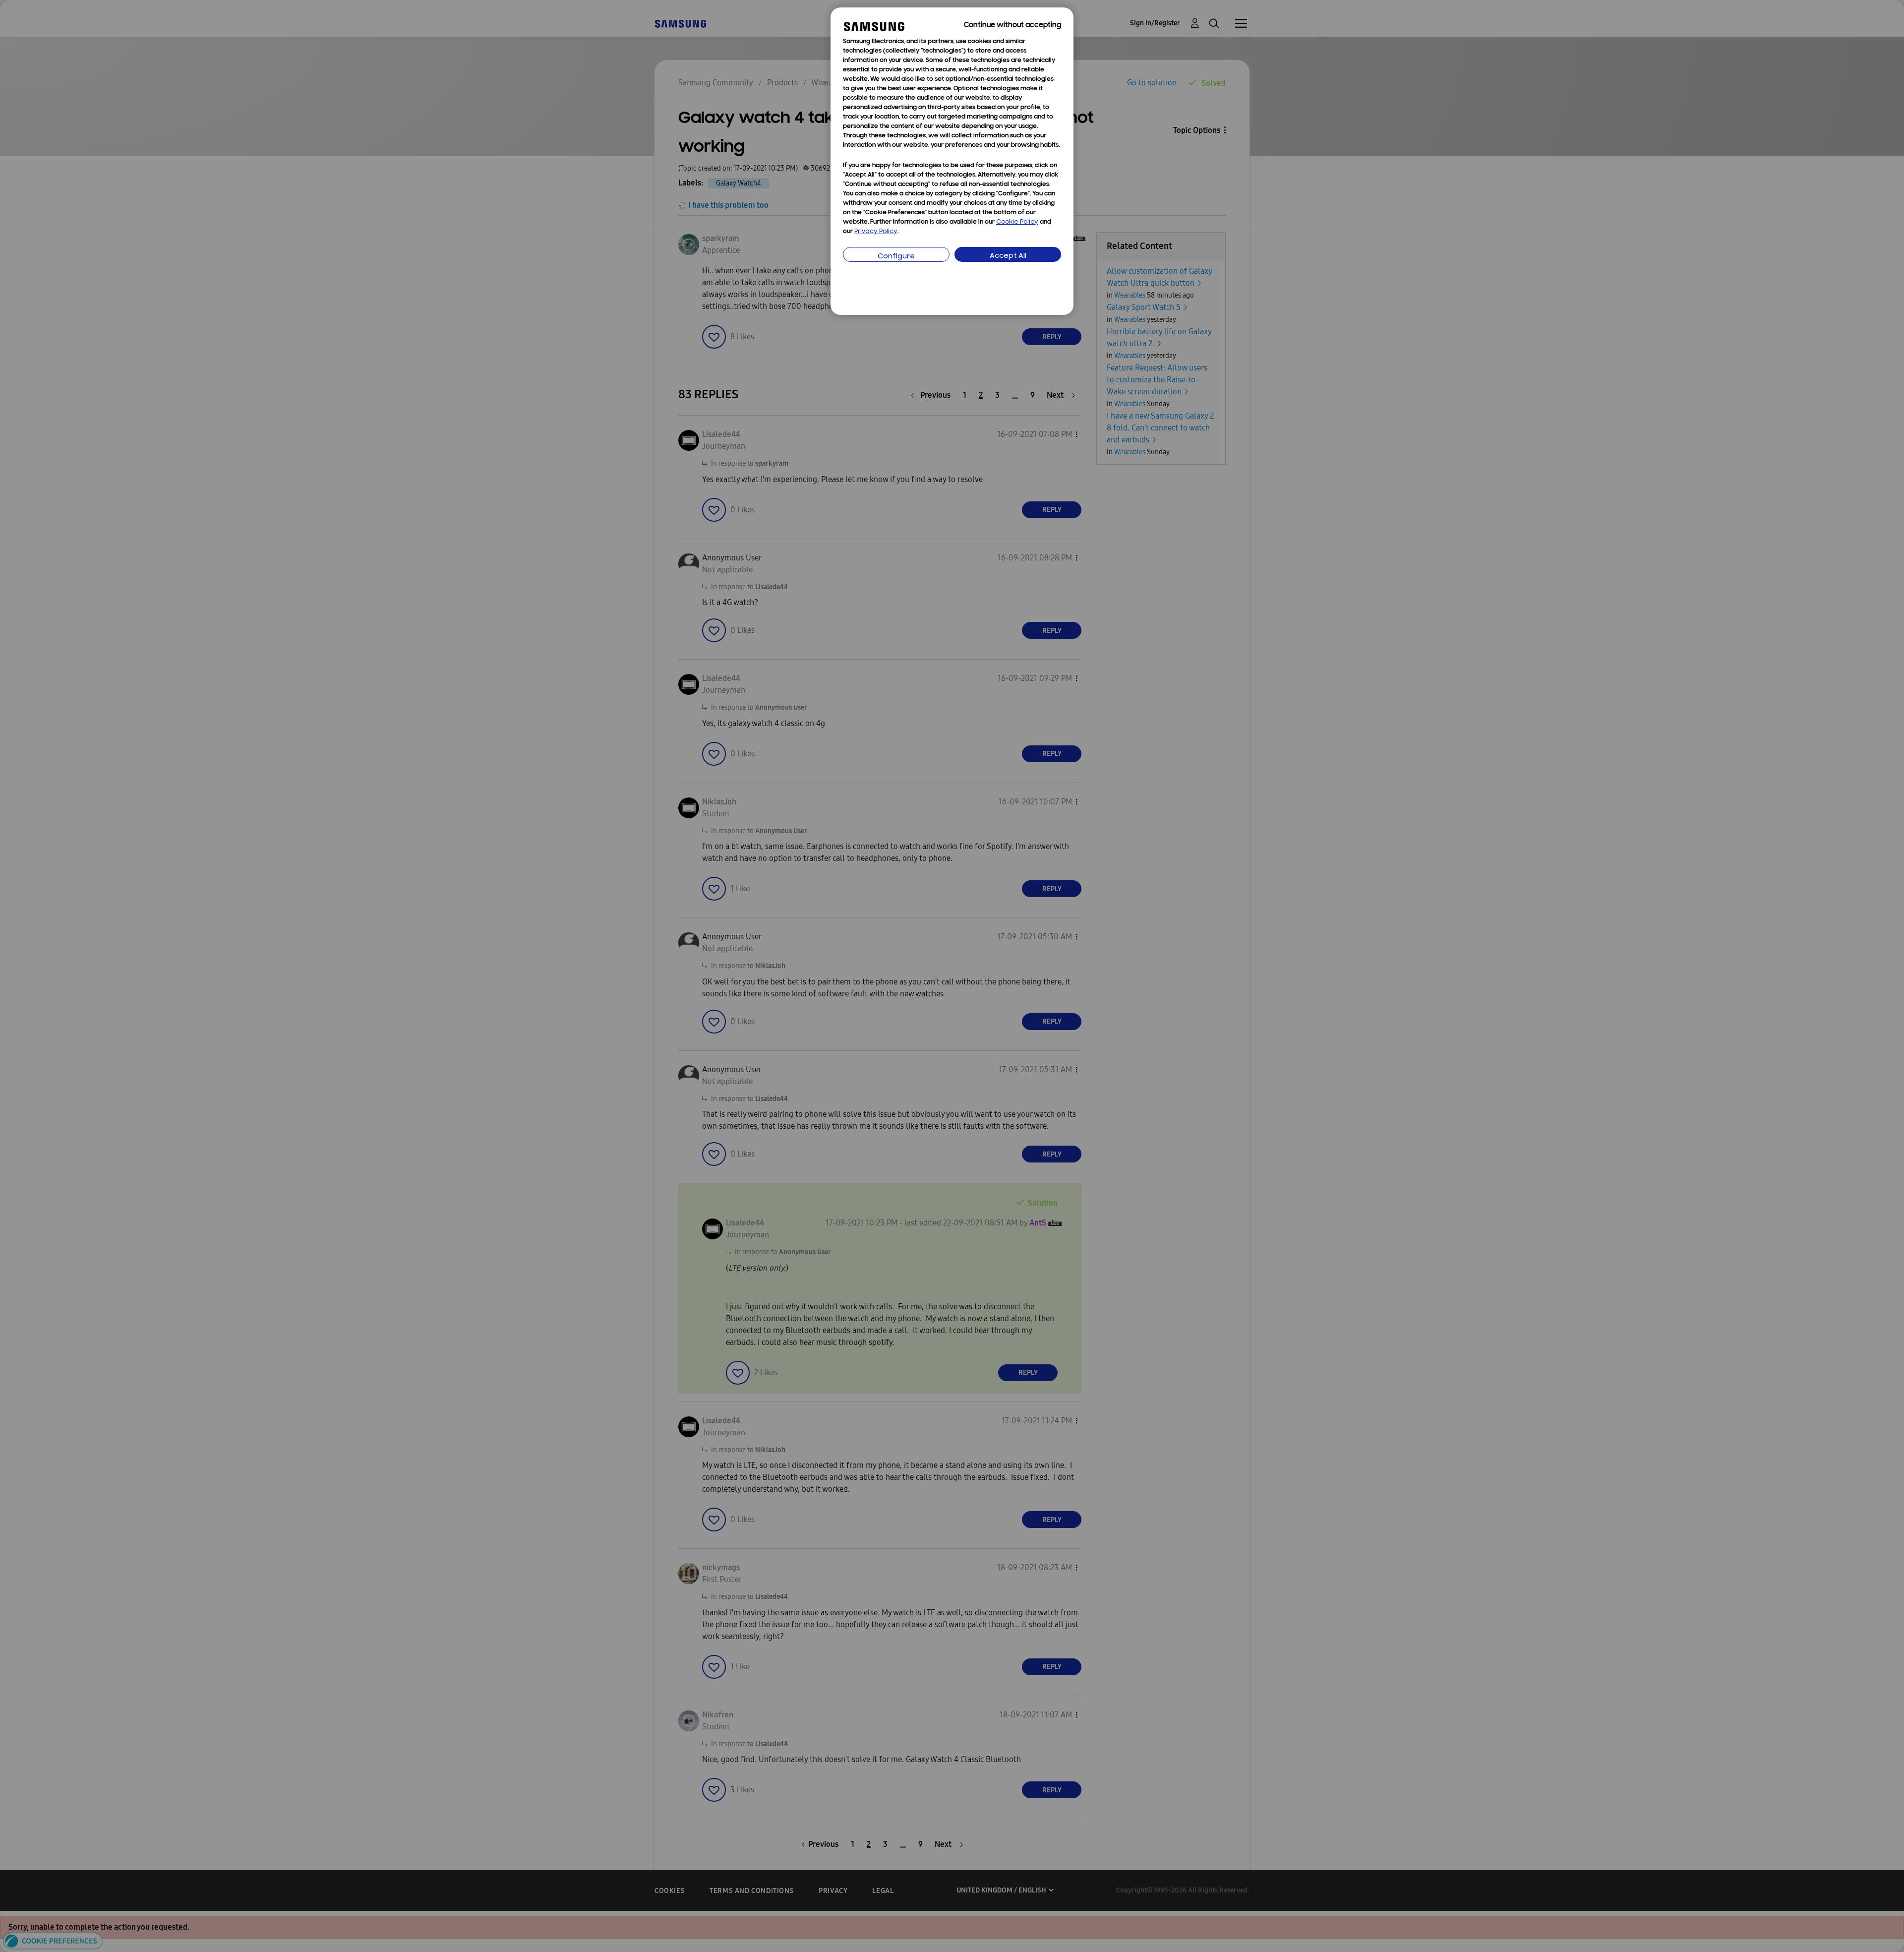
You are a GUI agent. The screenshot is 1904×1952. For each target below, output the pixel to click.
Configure (896, 257)
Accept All (1008, 256)
